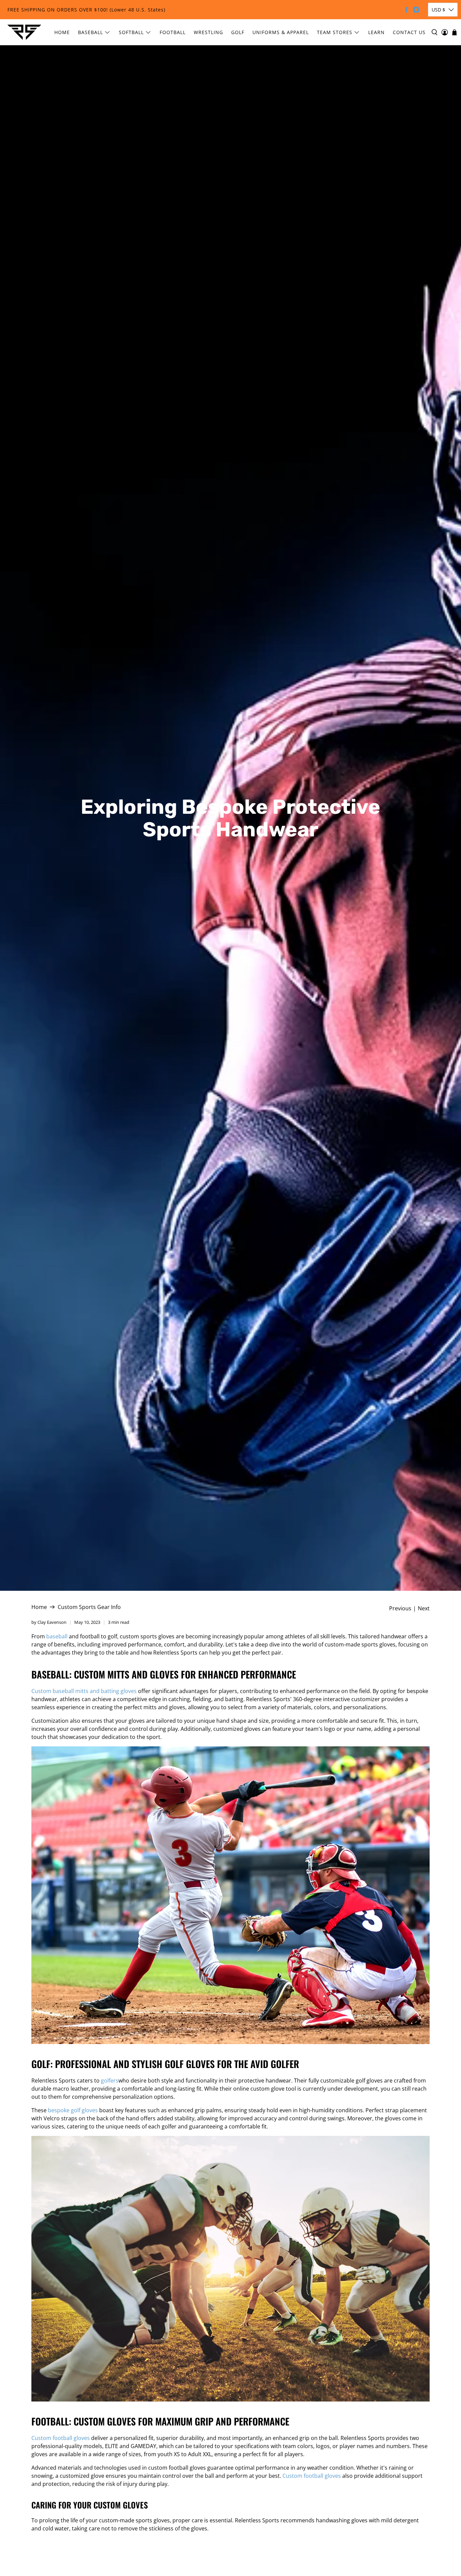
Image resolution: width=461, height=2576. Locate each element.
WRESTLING (208, 32)
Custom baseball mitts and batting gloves (84, 1691)
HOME (62, 32)
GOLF (238, 32)
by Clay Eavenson (49, 1622)
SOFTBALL (131, 32)
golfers (110, 2081)
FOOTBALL (173, 32)
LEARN (376, 32)
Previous (400, 1608)
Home (39, 1607)
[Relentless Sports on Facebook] (406, 10)
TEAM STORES (335, 32)
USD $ (438, 10)
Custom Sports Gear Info (89, 1607)
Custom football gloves (61, 2438)
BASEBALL (90, 32)
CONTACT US (409, 32)
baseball (57, 1636)
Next (424, 1608)
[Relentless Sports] (24, 32)
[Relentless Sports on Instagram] (416, 10)
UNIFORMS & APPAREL (281, 32)
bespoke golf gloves (73, 2110)
